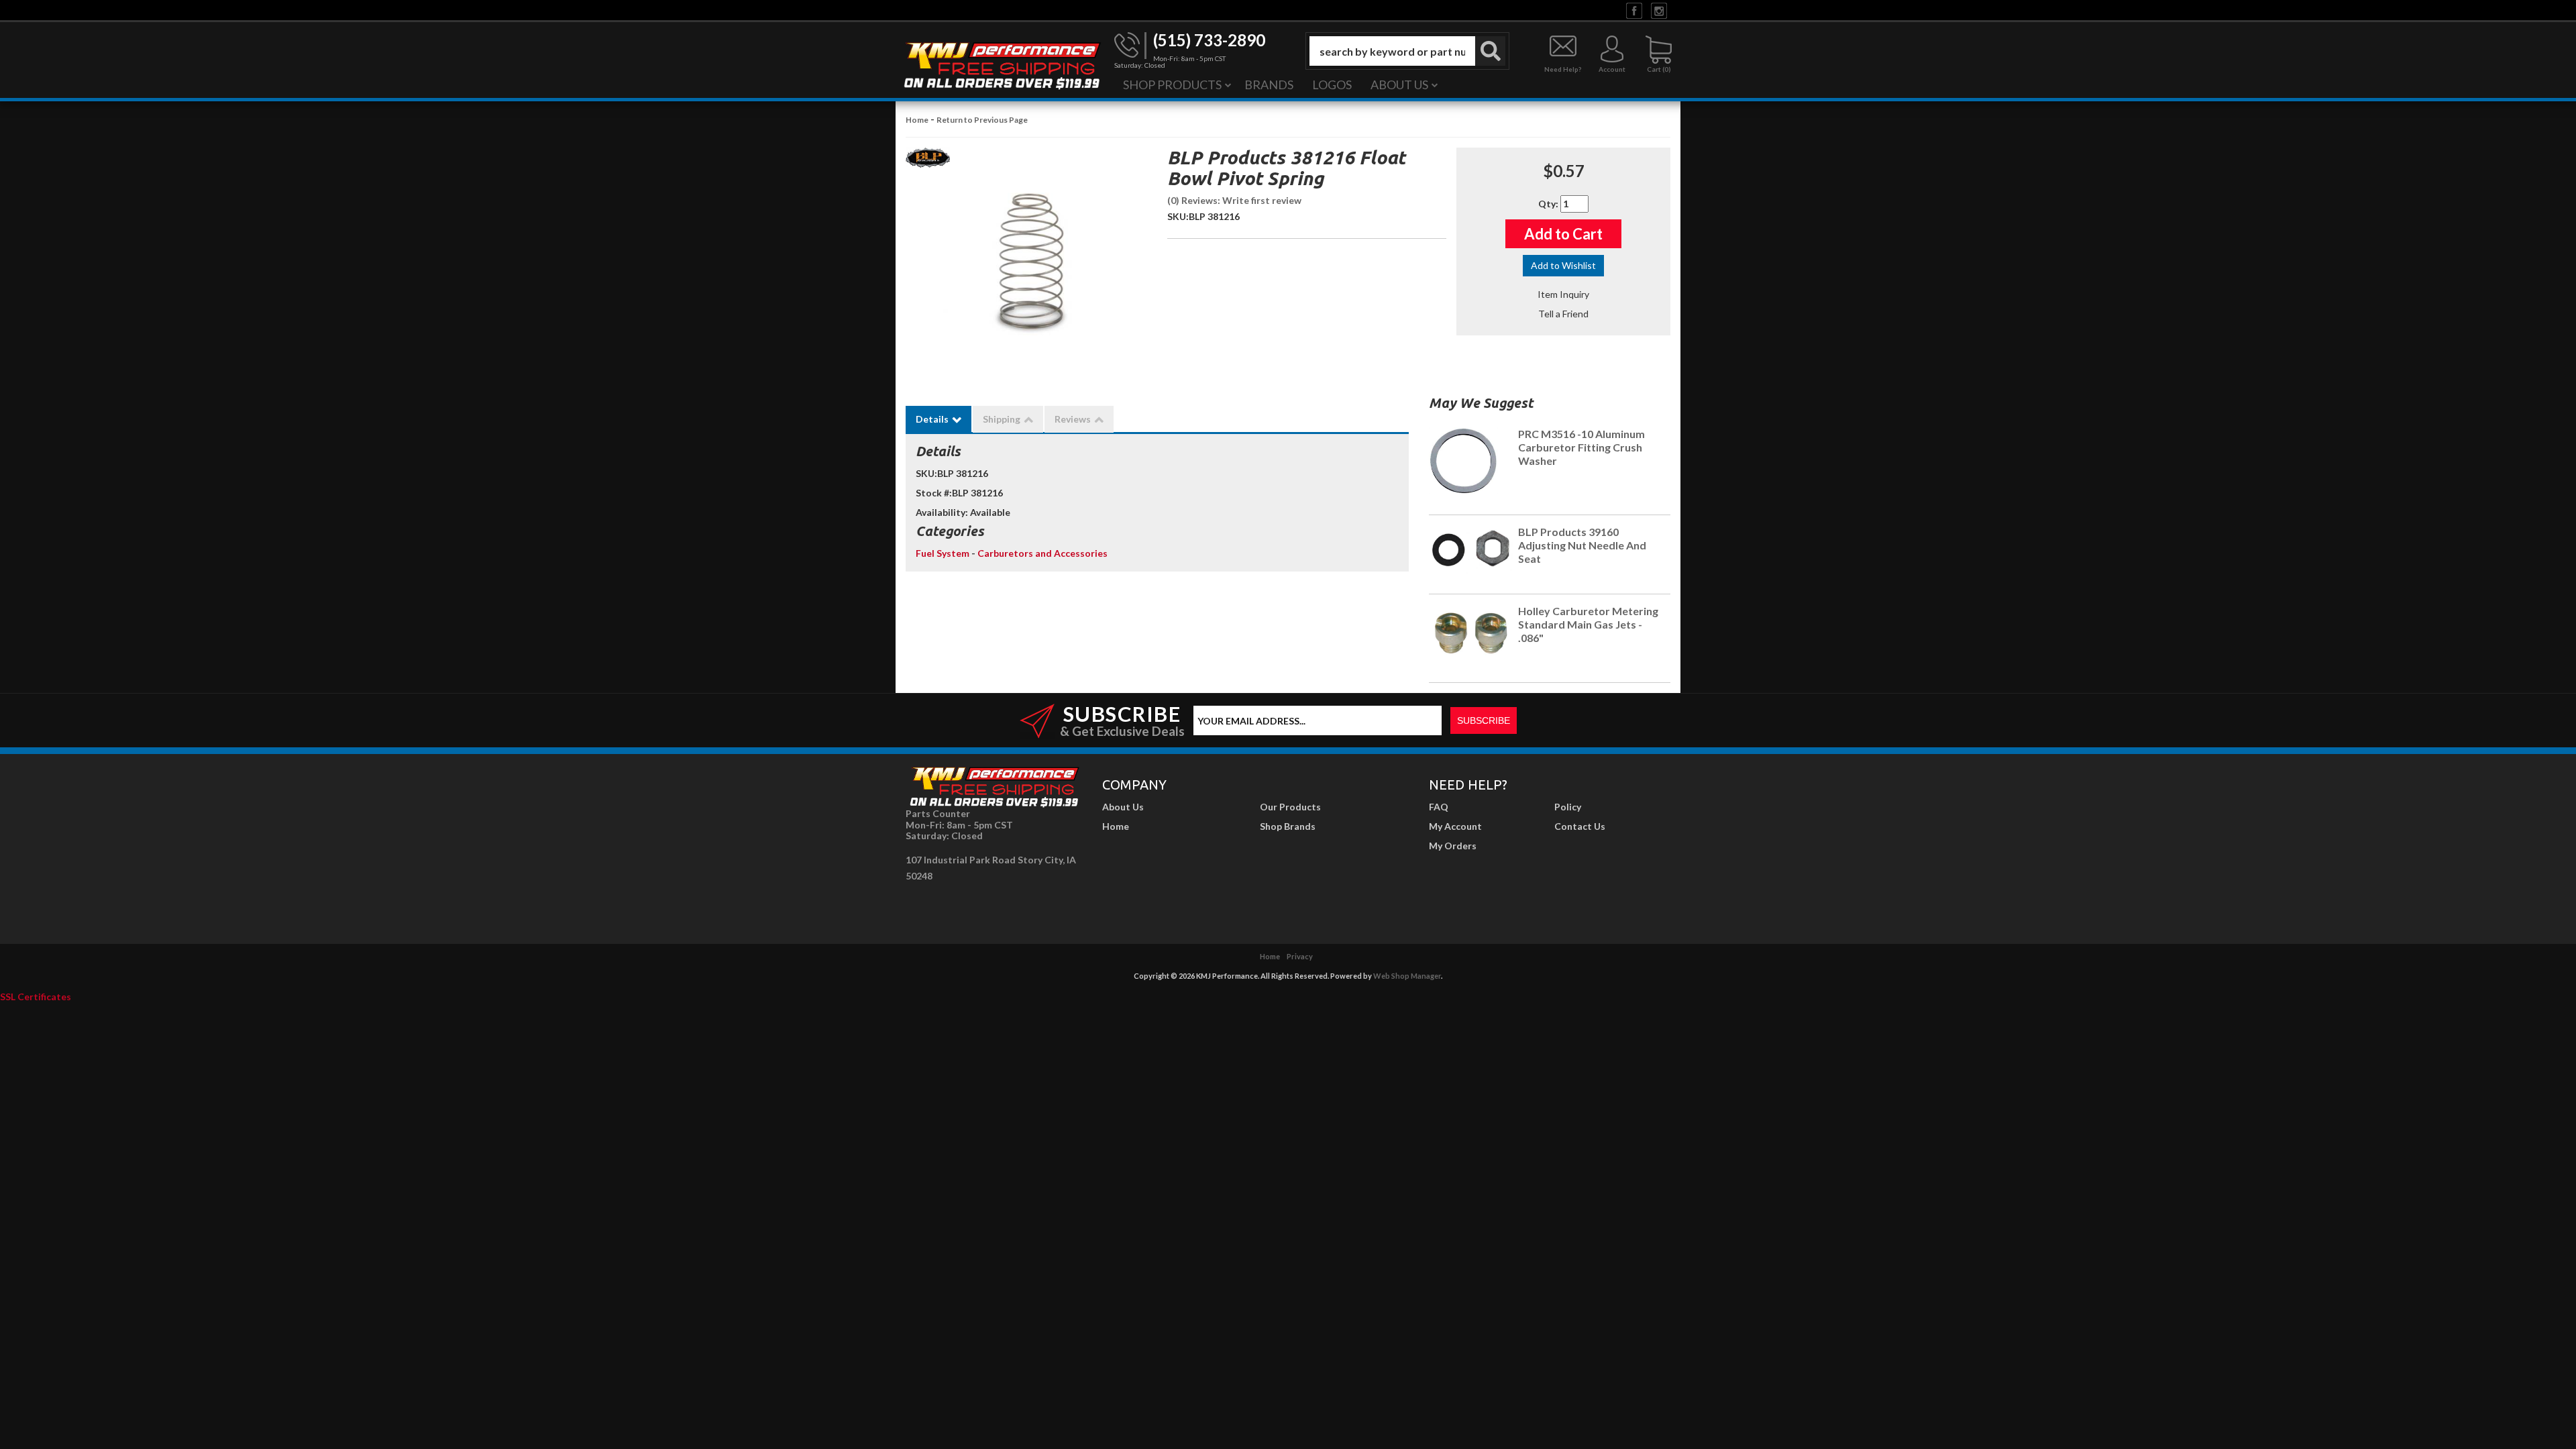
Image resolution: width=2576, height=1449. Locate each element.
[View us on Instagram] (1659, 10)
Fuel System (944, 553)
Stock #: (934, 493)
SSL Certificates (36, 997)
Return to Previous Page (982, 120)
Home (917, 120)
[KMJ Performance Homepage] (1002, 64)
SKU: (1178, 216)
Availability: (942, 512)
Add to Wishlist (1563, 265)
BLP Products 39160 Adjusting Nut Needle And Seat (1582, 545)
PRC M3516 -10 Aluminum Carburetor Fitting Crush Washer (1581, 447)
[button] (1407, 51)
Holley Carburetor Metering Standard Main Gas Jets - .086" (1588, 624)
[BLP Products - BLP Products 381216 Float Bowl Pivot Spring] (928, 161)
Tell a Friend (1563, 314)
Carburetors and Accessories (1042, 553)
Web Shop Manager (1407, 976)
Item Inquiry (1563, 294)
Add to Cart (1563, 234)
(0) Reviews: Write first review (1234, 200)
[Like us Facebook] (1634, 10)
